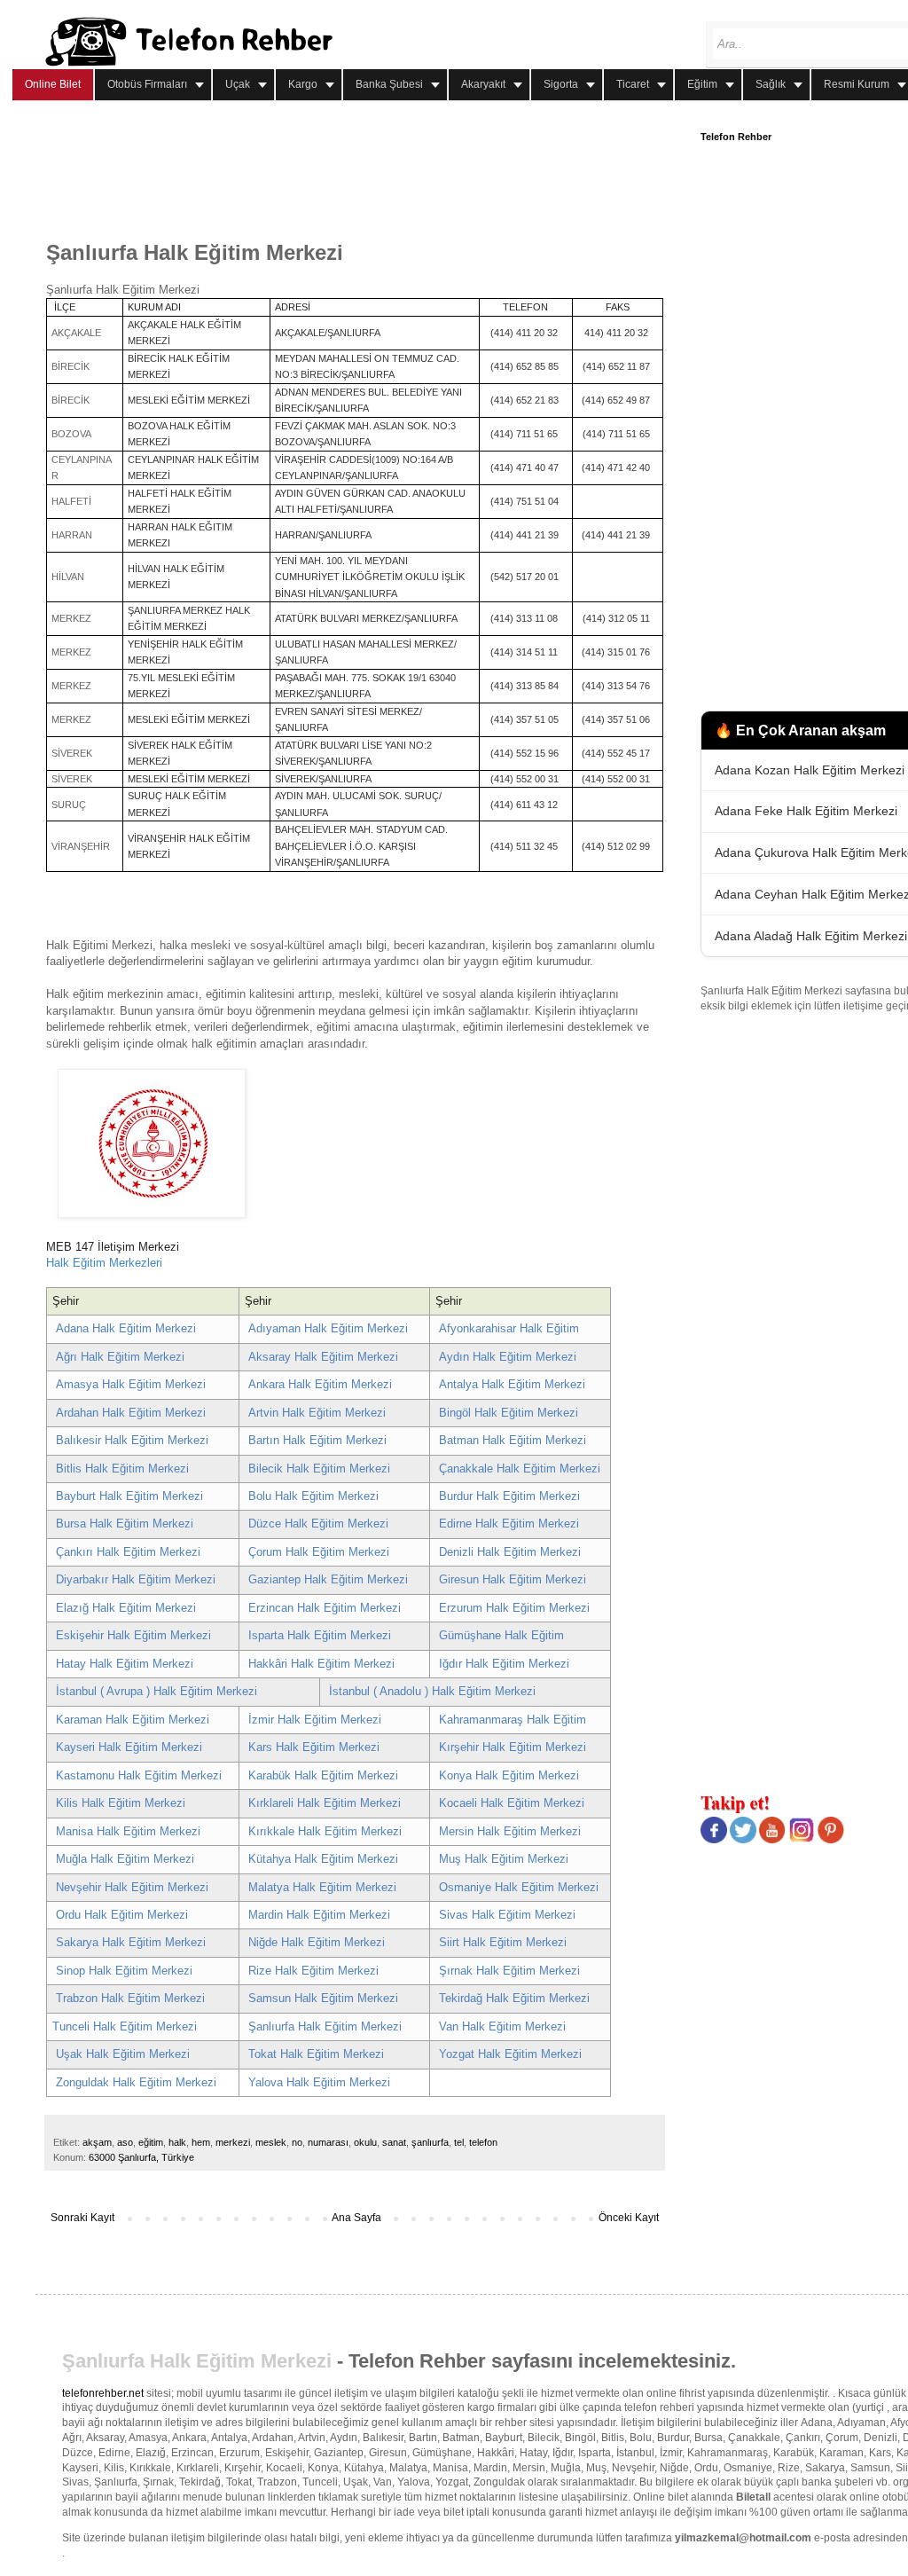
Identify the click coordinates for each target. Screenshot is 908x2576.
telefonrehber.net (103, 2393)
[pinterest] (831, 1840)
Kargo (303, 84)
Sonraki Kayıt (82, 2218)
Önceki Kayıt (629, 2218)
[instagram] (802, 1840)
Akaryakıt (483, 84)
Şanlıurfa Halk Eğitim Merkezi (200, 2361)
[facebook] (714, 1840)
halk (177, 2142)
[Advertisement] (369, 171)
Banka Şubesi (389, 84)
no (297, 2142)
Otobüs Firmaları (147, 84)
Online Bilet (53, 84)
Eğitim (702, 84)
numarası (328, 2142)
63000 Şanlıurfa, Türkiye (141, 2157)
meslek (271, 2142)
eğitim (151, 2142)
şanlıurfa (430, 2142)
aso (125, 2142)
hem (201, 2142)
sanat (394, 2142)
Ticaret (633, 84)
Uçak (238, 84)
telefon (483, 2142)
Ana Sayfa (356, 2218)
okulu (365, 2142)
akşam (97, 2142)
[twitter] (743, 1840)
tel (459, 2142)
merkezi (233, 2142)
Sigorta (561, 84)
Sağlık (771, 84)
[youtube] (772, 1840)
